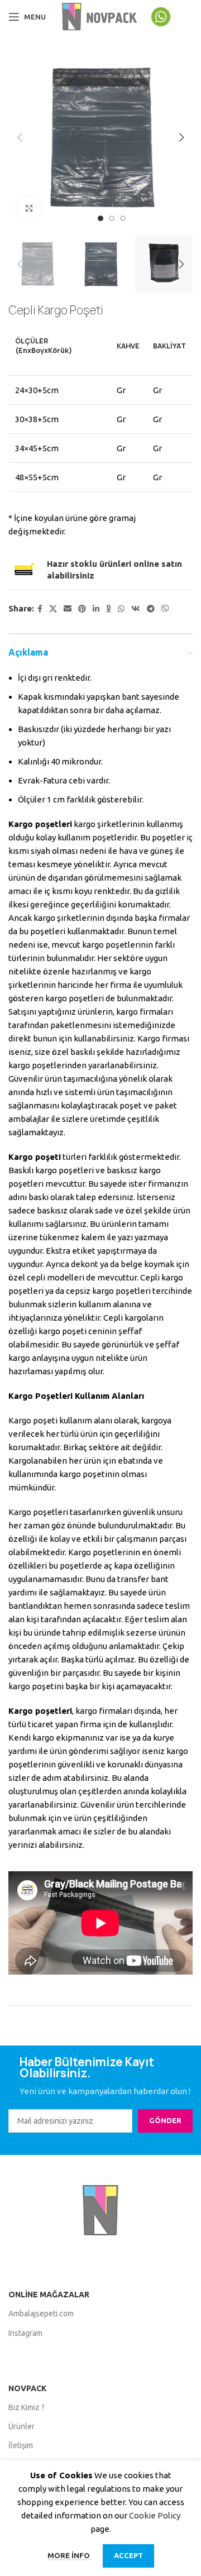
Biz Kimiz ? (27, 2407)
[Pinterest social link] (82, 609)
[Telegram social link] (151, 609)
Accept (128, 2555)
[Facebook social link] (40, 609)
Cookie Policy (155, 2515)
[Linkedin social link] (96, 609)
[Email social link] (68, 609)
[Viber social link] (165, 609)
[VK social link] (136, 609)
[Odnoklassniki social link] (109, 609)
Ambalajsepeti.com (41, 2314)
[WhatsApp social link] (121, 609)
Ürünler (21, 2426)
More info (70, 2555)
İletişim (21, 2445)
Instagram (25, 2333)
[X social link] (53, 609)
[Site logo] (100, 16)
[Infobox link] (171, 17)
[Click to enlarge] (29, 209)
